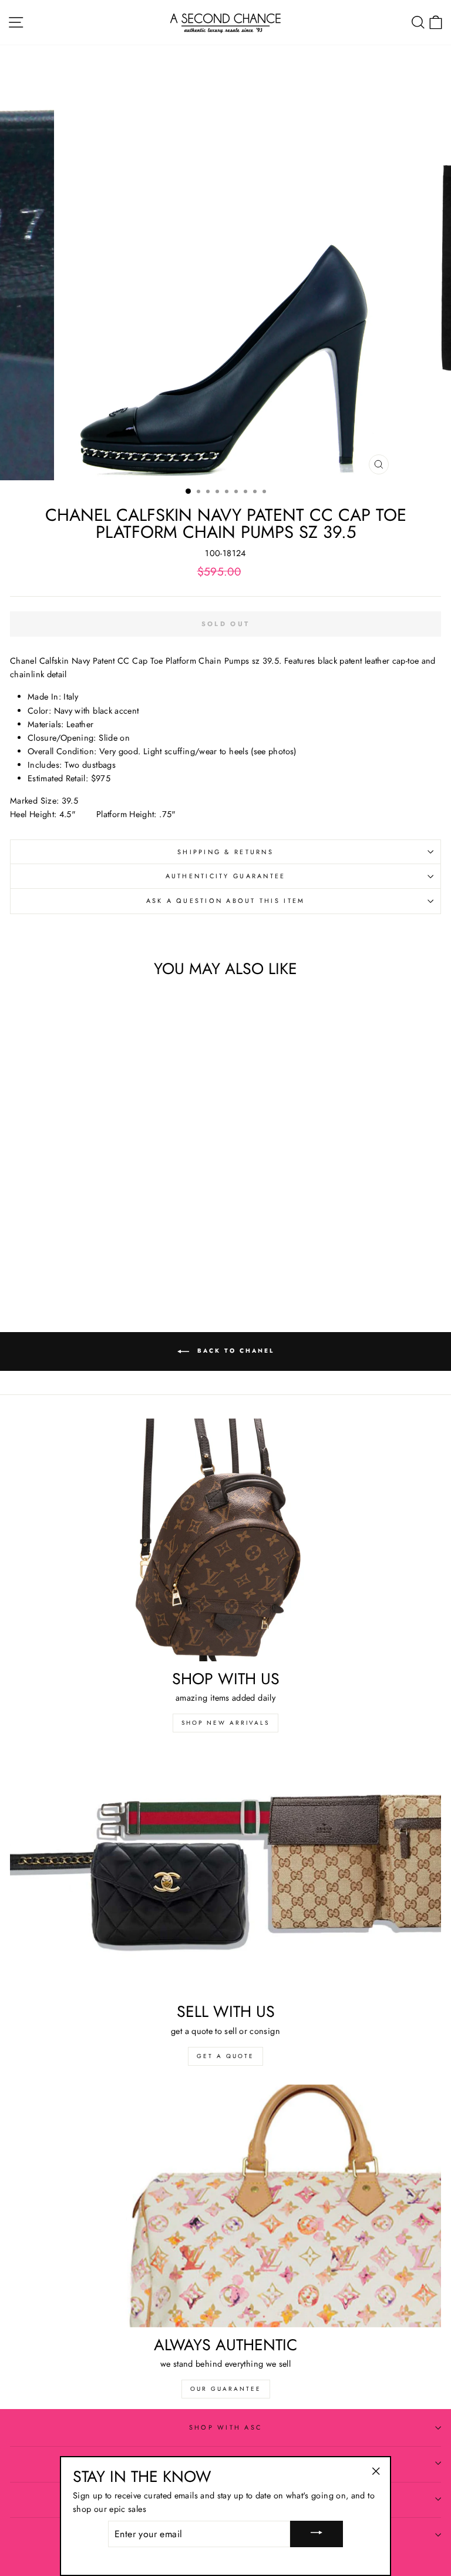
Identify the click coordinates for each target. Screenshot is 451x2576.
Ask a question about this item (226, 901)
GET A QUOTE (225, 2056)
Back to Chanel (234, 1351)
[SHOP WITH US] (225, 1540)
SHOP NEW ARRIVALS (225, 1723)
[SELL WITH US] (225, 1873)
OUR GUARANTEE (226, 2389)
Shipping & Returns (225, 852)
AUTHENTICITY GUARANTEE (226, 876)
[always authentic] (225, 2206)
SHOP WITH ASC (225, 2427)
